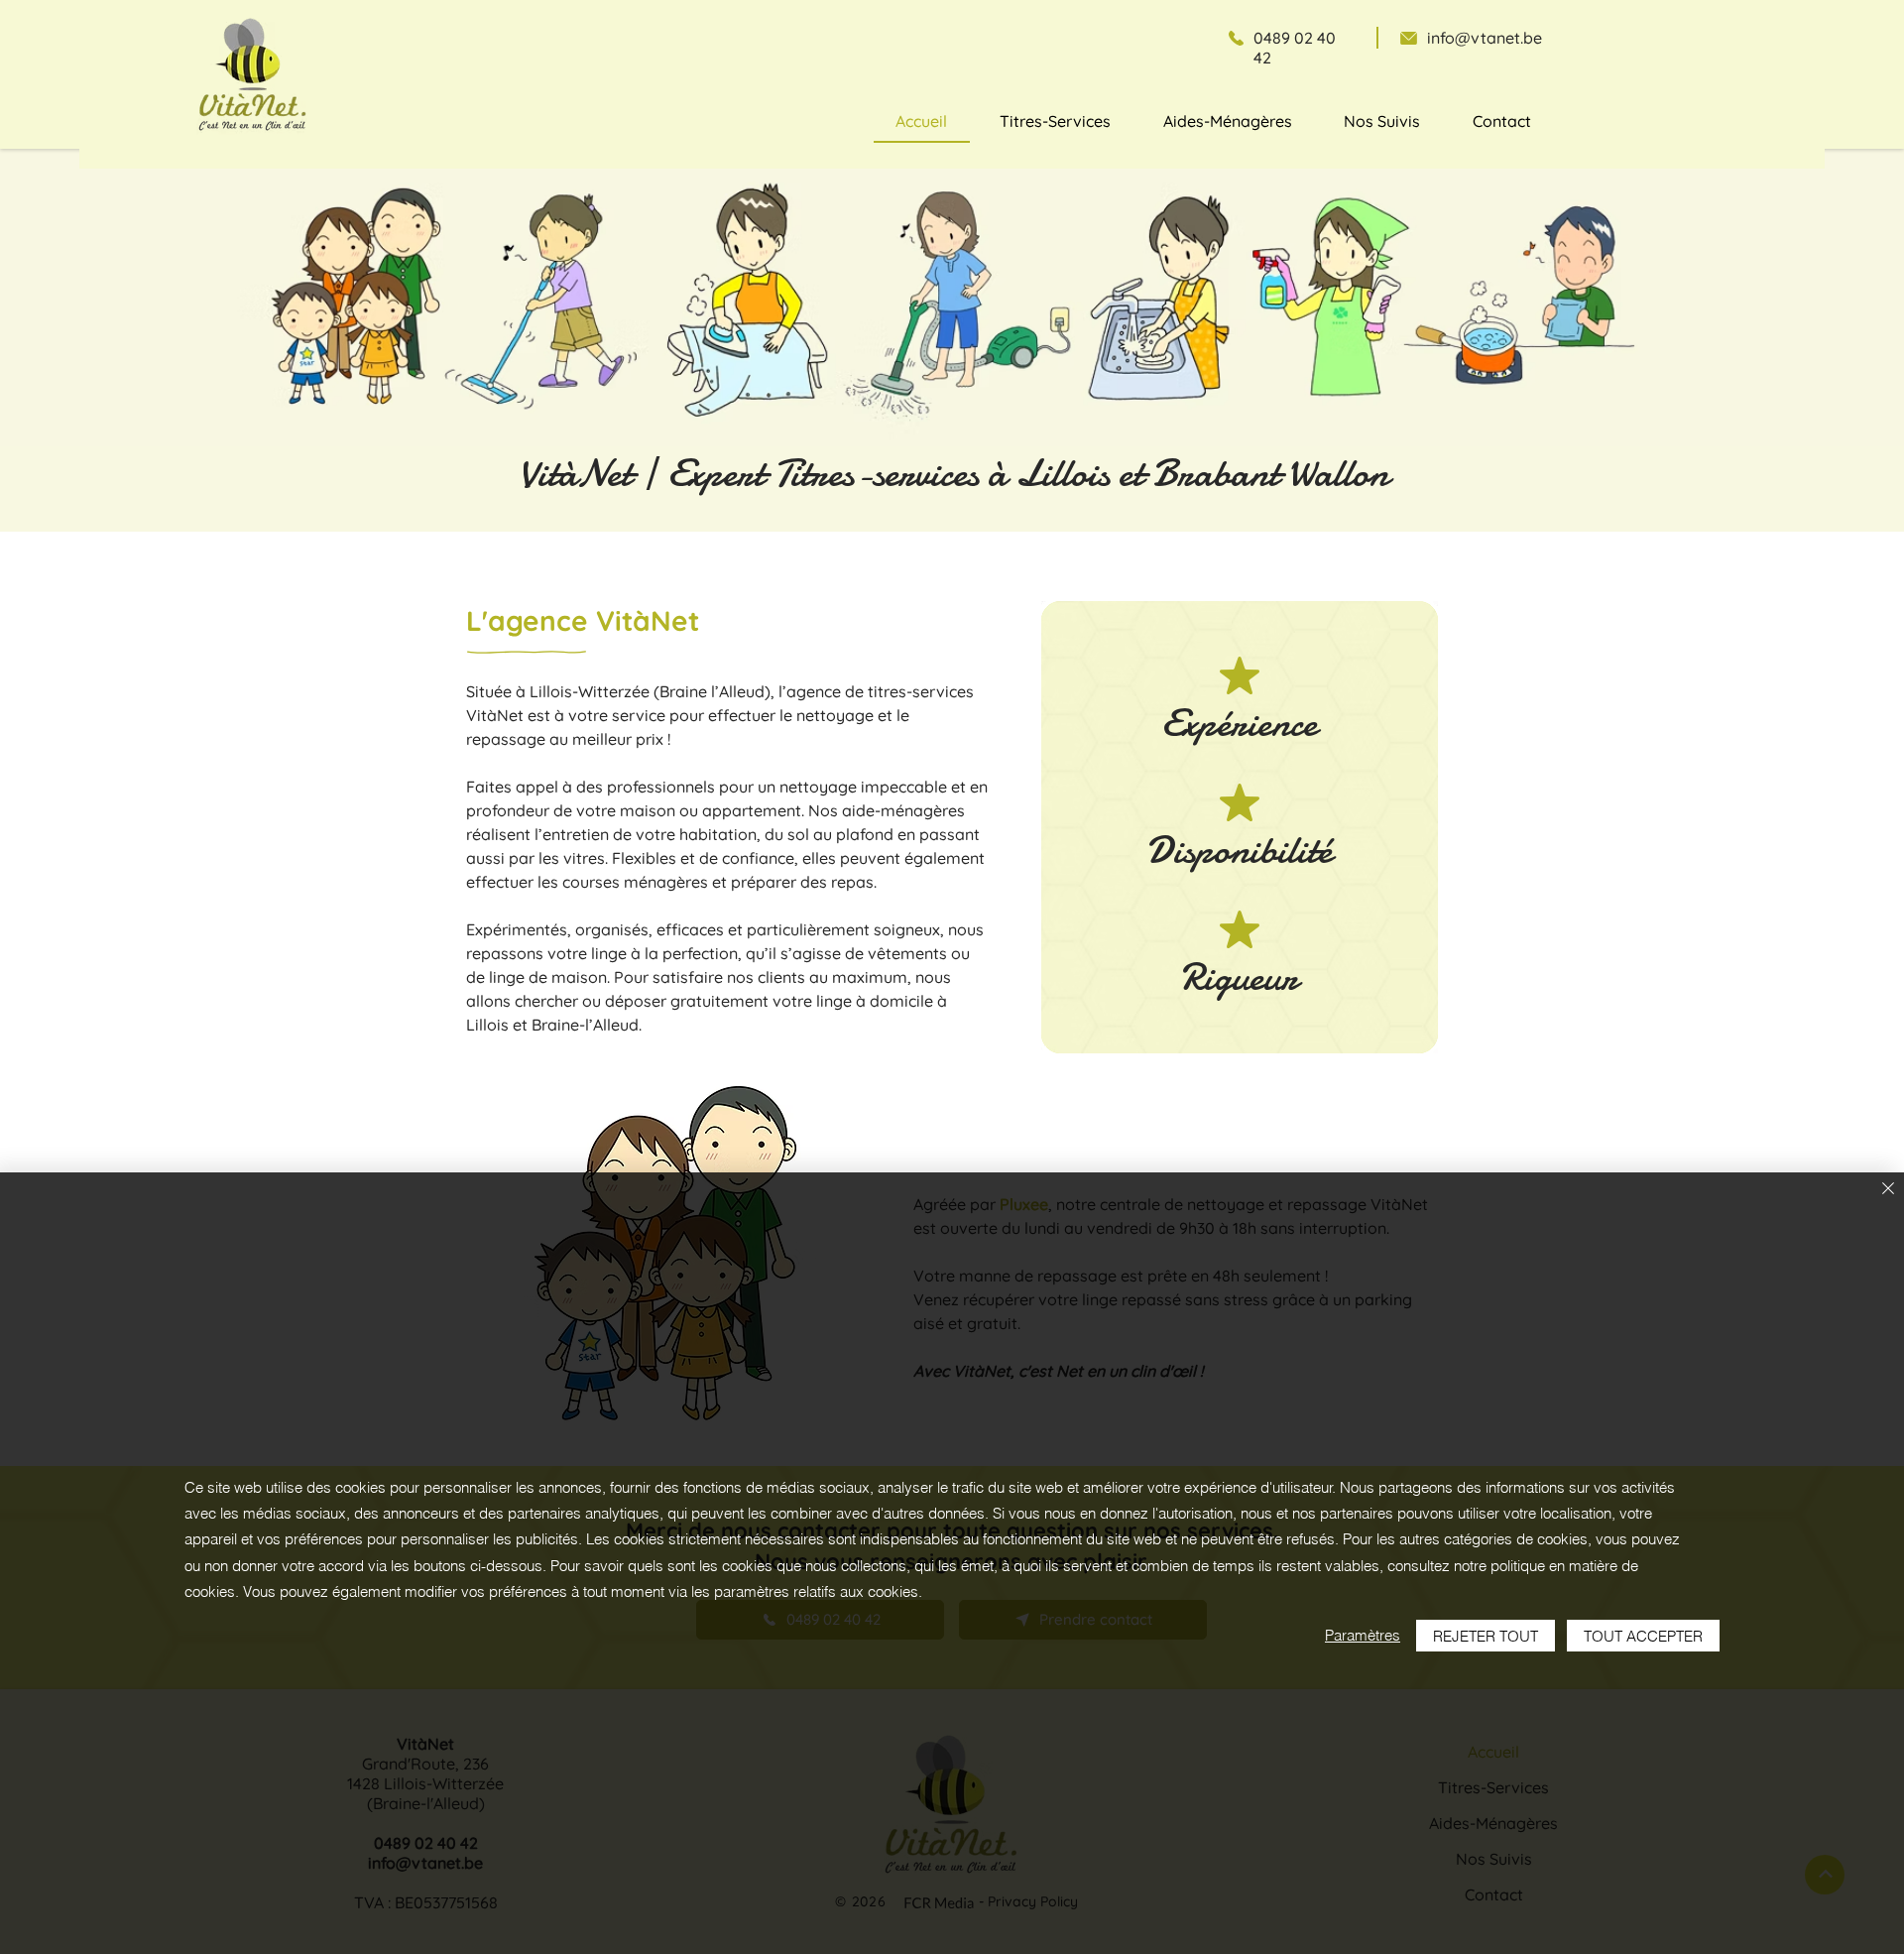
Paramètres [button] (1363, 1635)
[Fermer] (1888, 1190)
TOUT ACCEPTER (1643, 1636)
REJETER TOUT (1486, 1636)
